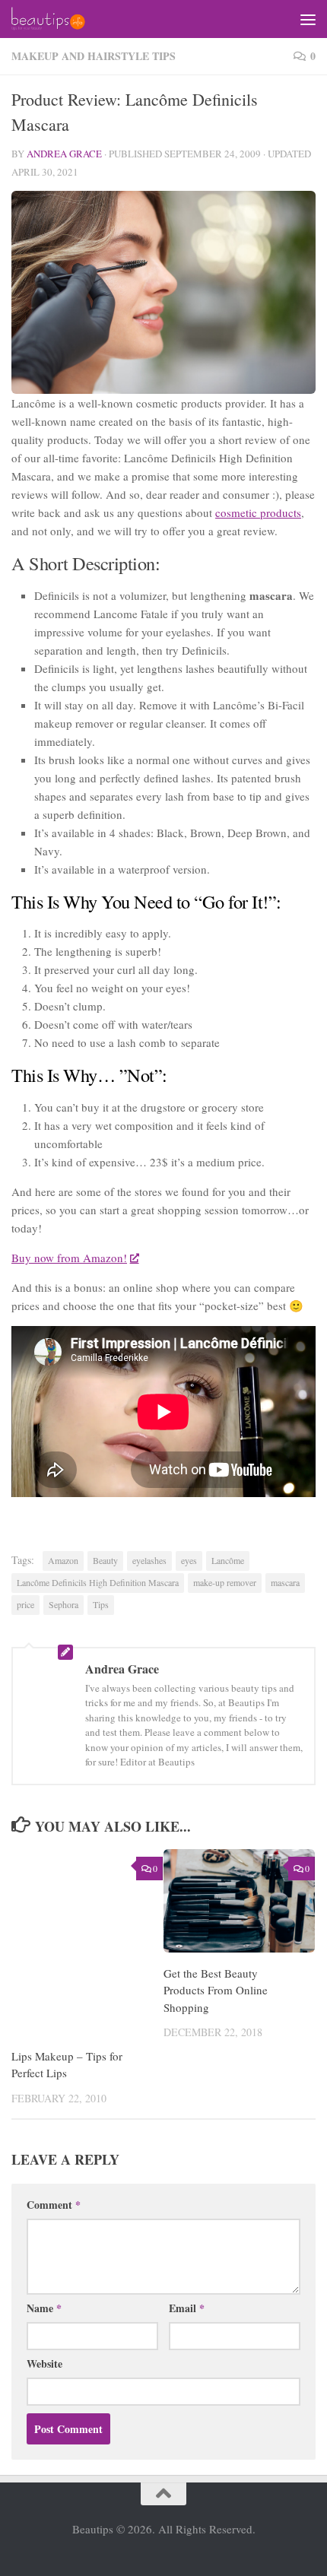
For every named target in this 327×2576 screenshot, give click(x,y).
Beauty (105, 1560)
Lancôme (228, 1560)
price (25, 1604)
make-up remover (225, 1582)
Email (187, 2308)
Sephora (63, 1604)
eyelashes (149, 1560)
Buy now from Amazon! (69, 1258)
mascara (285, 1582)
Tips (101, 1604)
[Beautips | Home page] (60, 19)
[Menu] (308, 19)
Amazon (63, 1560)
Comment (54, 2205)
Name (44, 2308)
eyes (189, 1560)
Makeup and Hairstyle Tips (94, 56)
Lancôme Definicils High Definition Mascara (98, 1582)
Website (44, 2363)
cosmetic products (258, 512)
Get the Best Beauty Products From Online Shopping (216, 1990)
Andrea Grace (64, 154)
